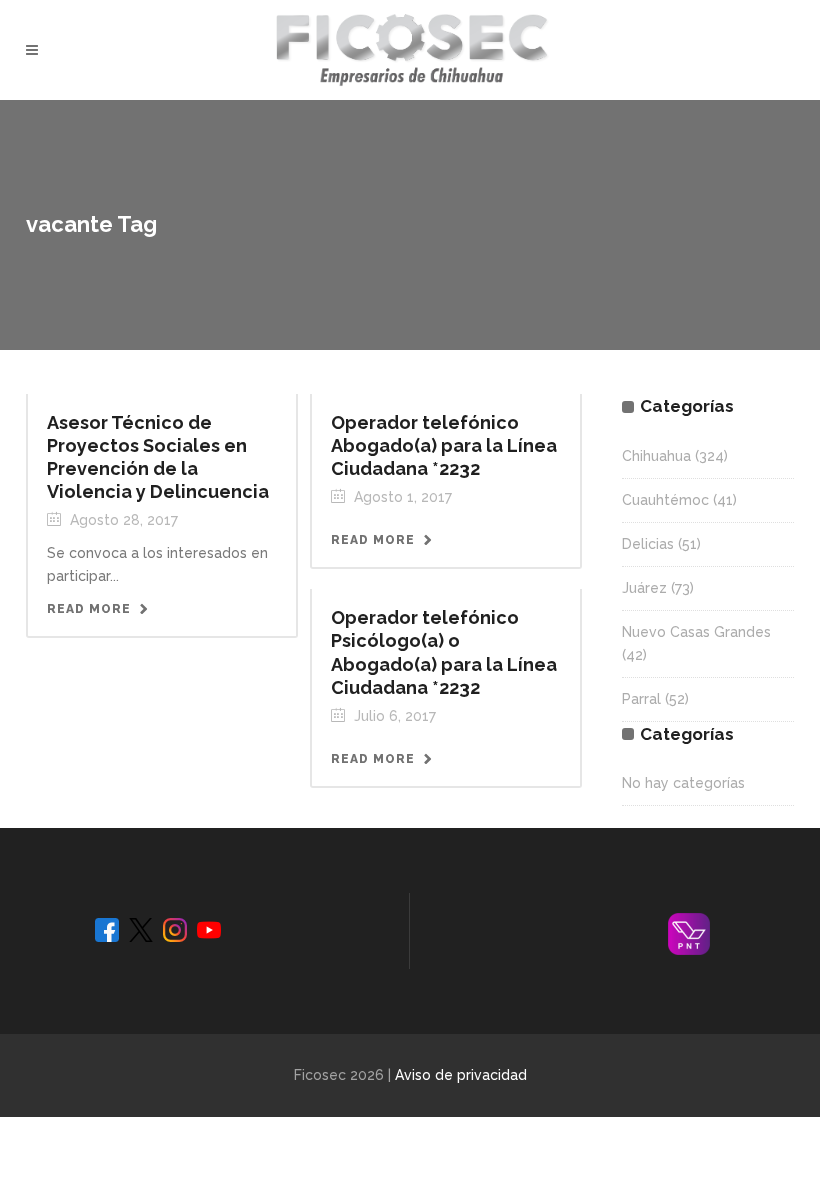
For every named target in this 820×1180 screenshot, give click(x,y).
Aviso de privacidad (461, 1075)
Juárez (644, 588)
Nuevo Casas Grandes (696, 632)
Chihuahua (656, 456)
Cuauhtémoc (665, 500)
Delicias (648, 544)
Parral (641, 699)
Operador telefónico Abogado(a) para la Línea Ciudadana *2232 (444, 445)
